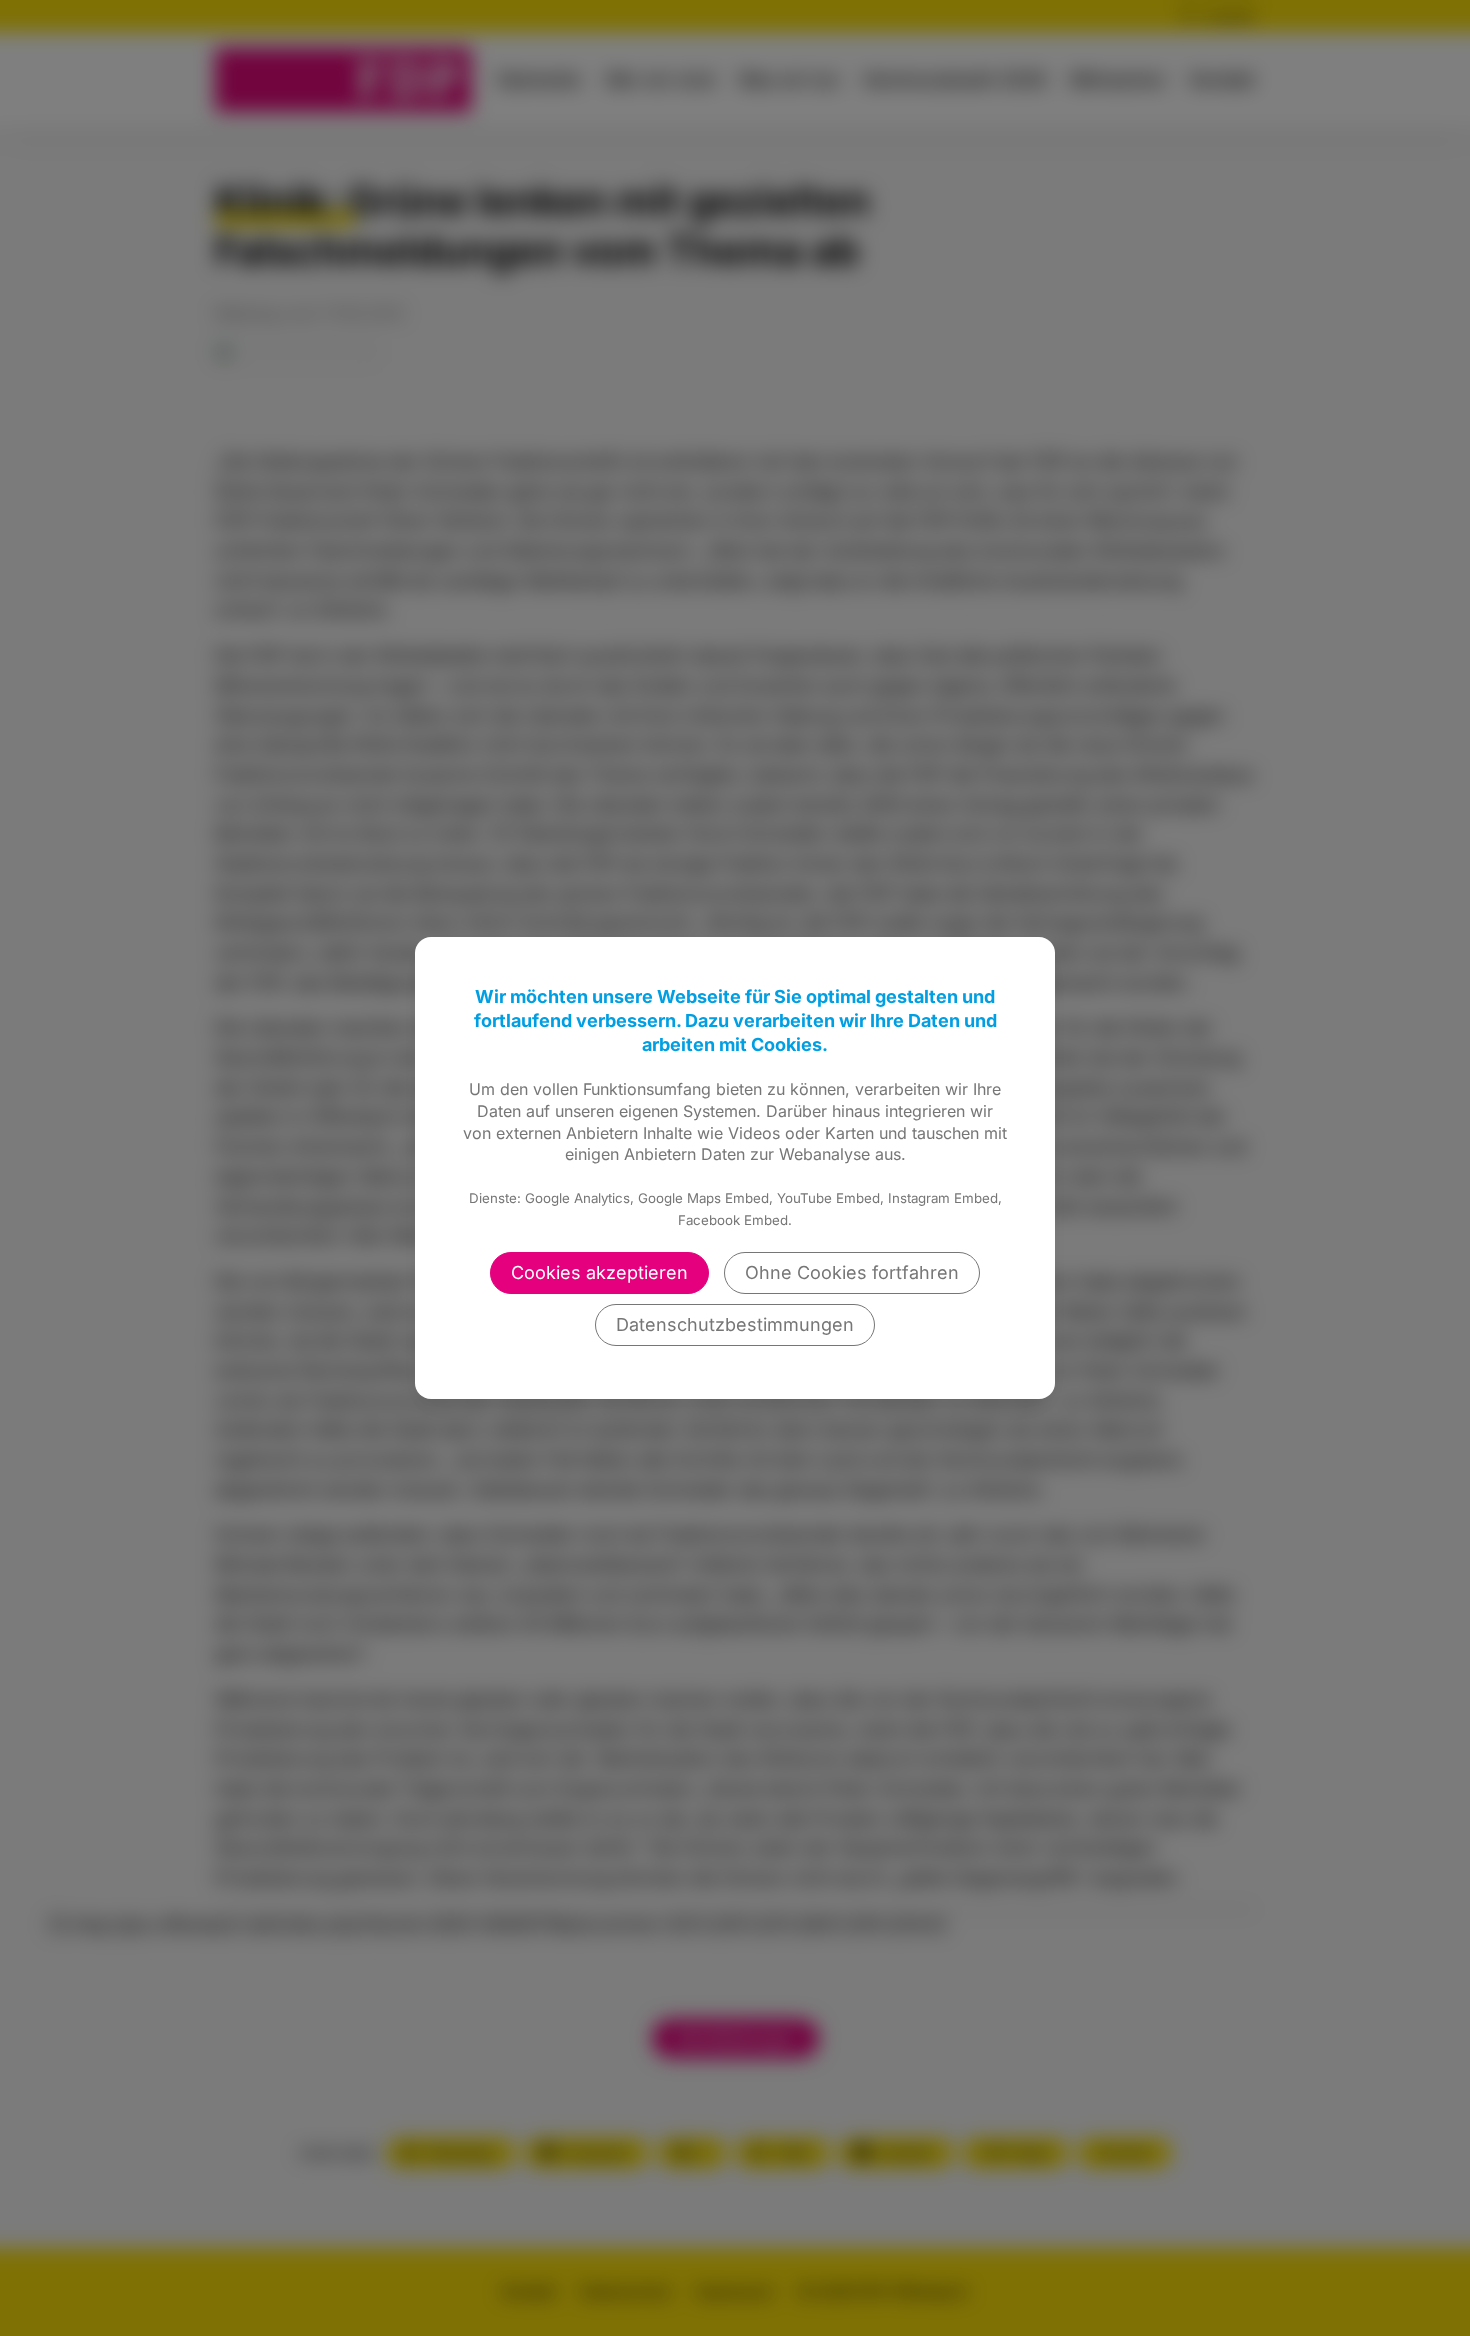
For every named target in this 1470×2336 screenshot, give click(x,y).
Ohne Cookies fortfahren (852, 1272)
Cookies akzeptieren (599, 1272)
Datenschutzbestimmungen (735, 1324)
